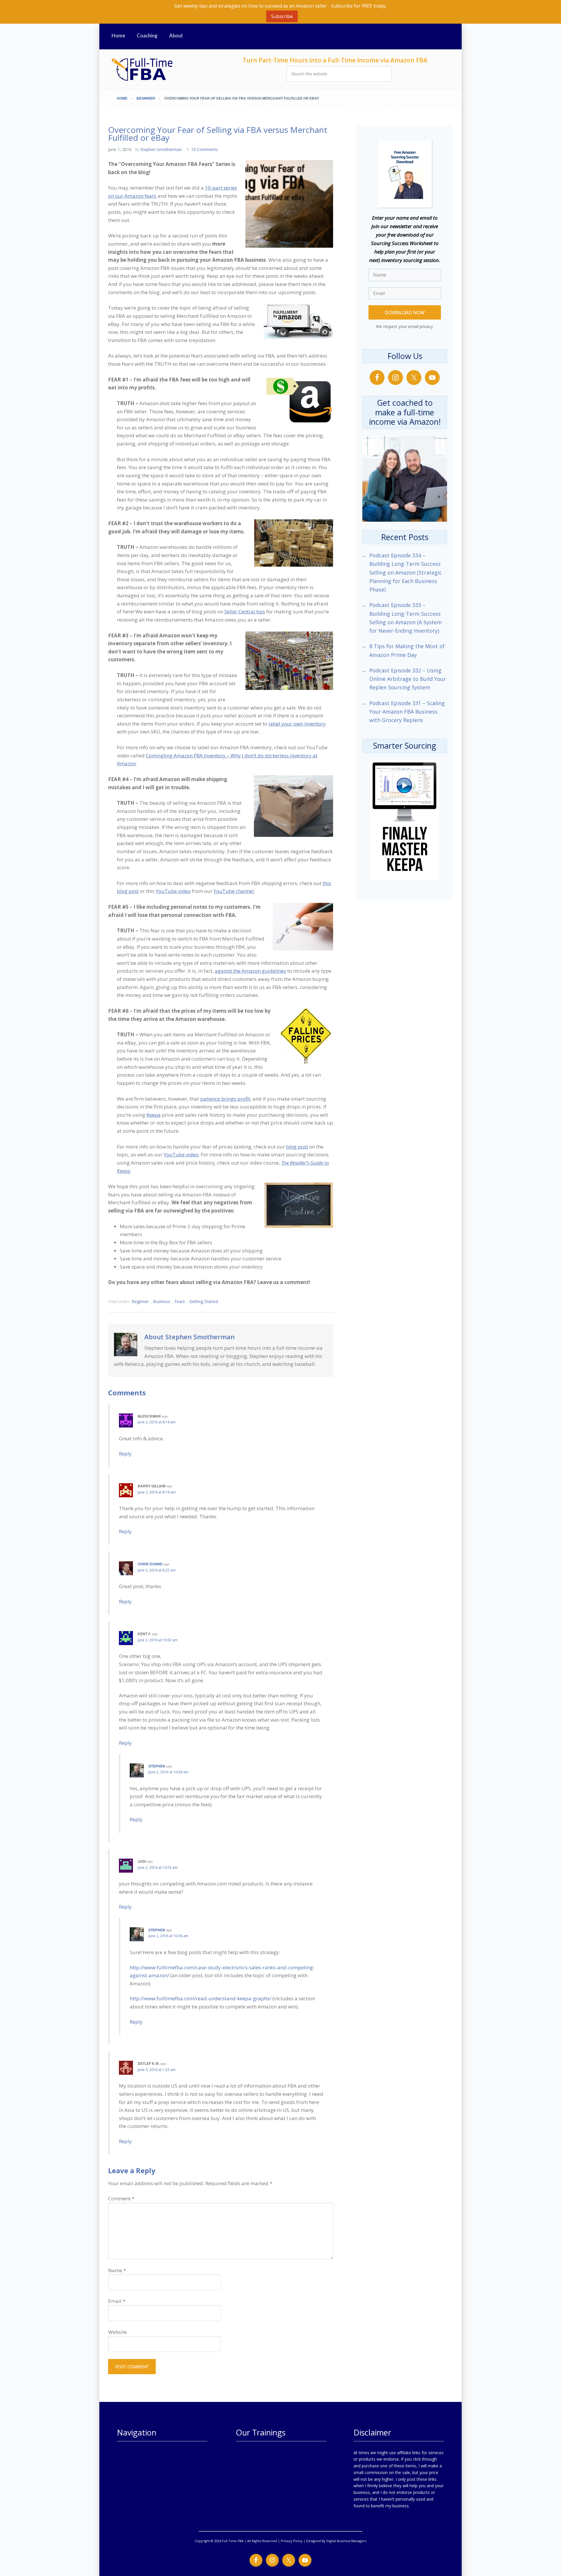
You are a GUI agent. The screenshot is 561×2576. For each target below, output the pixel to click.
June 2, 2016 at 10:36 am (168, 1772)
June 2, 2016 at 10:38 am (168, 1936)
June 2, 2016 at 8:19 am (157, 1492)
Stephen (157, 1766)
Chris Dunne (150, 1564)
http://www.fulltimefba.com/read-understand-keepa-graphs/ (200, 1998)
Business (162, 1301)
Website (117, 2332)
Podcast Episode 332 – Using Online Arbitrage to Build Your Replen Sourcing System (408, 679)
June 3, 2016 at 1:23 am (157, 2070)
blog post (297, 1147)
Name (117, 2270)
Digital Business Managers (346, 2541)
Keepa (154, 1115)
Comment (121, 2198)
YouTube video (173, 891)
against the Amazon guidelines (250, 971)
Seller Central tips (245, 612)
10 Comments (205, 149)
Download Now (405, 312)
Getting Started (204, 1301)
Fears (180, 1301)
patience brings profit (225, 1099)
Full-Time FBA (164, 69)
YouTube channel (234, 891)
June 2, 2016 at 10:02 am (158, 1640)
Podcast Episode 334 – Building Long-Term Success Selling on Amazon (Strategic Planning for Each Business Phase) (406, 572)
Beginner (140, 1301)
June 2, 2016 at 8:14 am (157, 1422)
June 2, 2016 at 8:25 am (157, 1570)
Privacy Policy (292, 2541)
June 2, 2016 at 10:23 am (158, 1868)
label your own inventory (297, 724)
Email (117, 2301)
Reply (125, 1454)
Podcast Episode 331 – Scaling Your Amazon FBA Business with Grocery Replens (407, 712)
